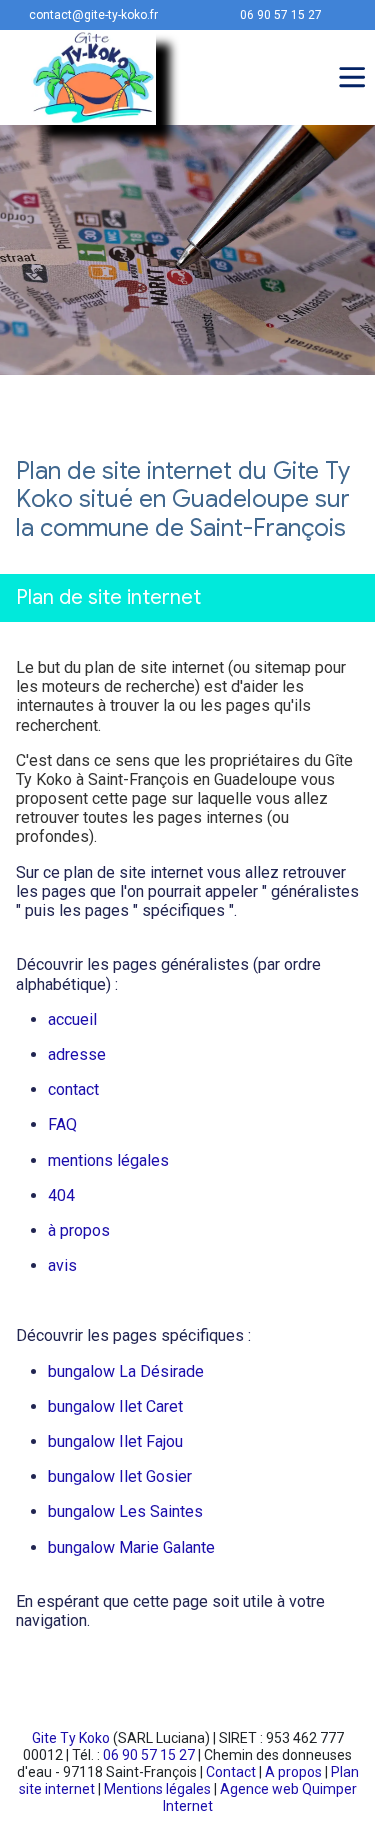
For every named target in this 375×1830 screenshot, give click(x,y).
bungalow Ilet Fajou (115, 1441)
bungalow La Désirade (126, 1371)
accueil (72, 1019)
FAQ (62, 1124)
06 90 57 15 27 (149, 1755)
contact (73, 1089)
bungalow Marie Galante (131, 1547)
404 (61, 1195)
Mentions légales (157, 1789)
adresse (77, 1054)
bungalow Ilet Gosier (120, 1476)
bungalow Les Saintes (125, 1511)
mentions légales (108, 1160)
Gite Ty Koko (71, 1738)
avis (62, 1265)
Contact (231, 1772)
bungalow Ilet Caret (115, 1406)
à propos (79, 1230)
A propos (293, 1772)
